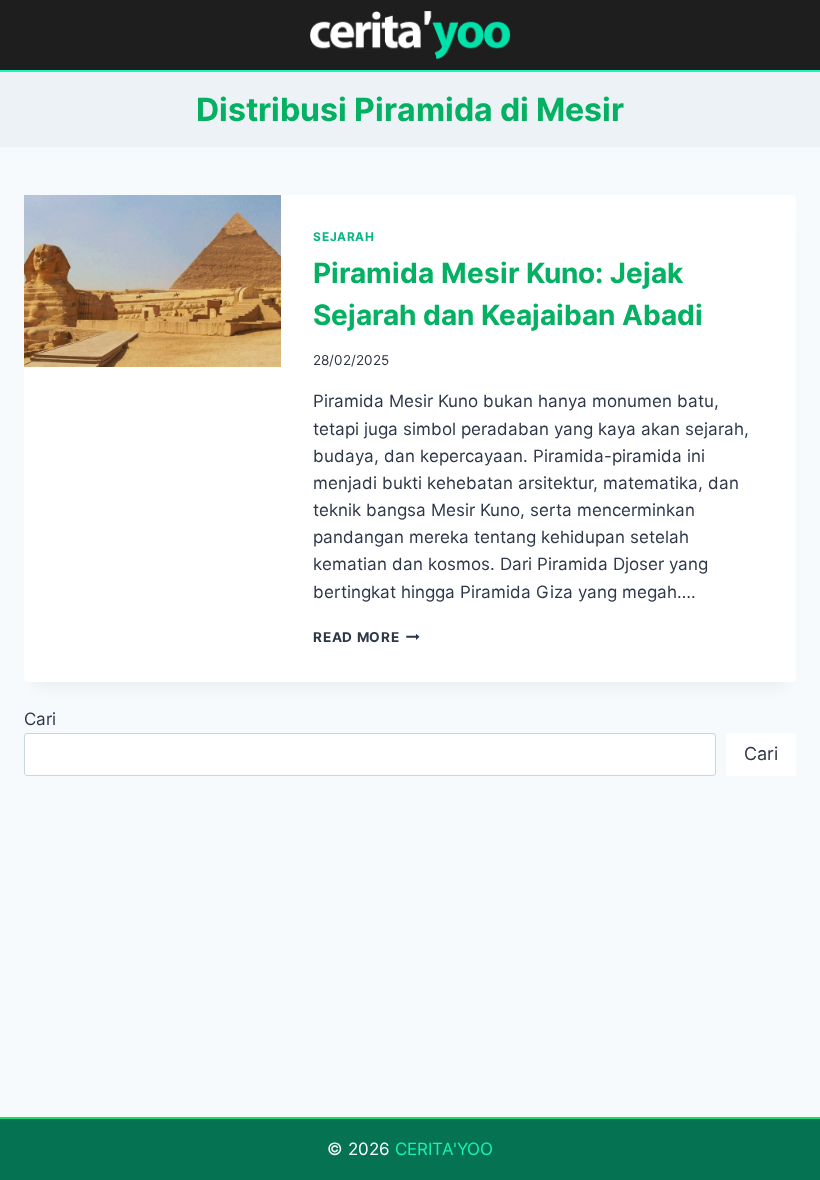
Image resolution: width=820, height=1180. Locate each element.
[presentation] (152, 281)
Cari (40, 719)
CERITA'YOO (444, 1149)
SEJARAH (343, 236)
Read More (366, 637)
